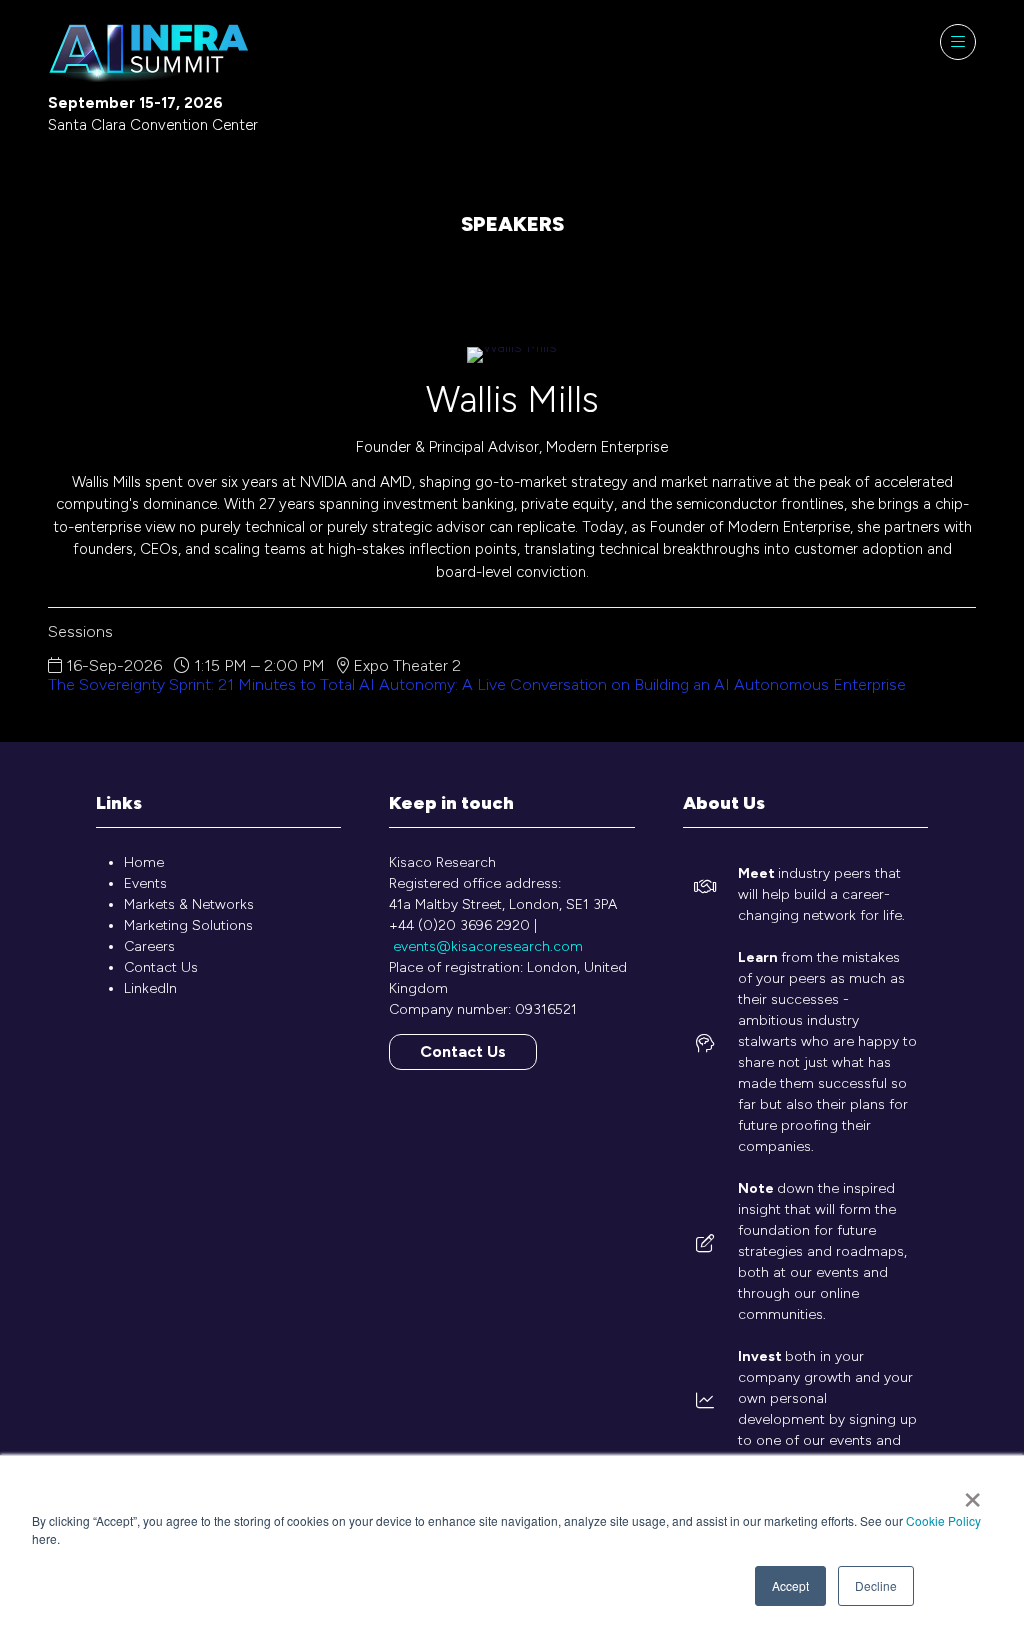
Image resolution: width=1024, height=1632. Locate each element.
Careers (149, 946)
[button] (958, 42)
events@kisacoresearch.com (488, 946)
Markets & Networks (189, 904)
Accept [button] (790, 1585)
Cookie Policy (943, 1520)
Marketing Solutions (188, 925)
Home (144, 862)
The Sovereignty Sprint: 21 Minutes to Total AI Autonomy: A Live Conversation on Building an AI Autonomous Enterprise (477, 684)
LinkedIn (150, 988)
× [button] (972, 1493)
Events (145, 883)
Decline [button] (876, 1585)
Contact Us (161, 967)
